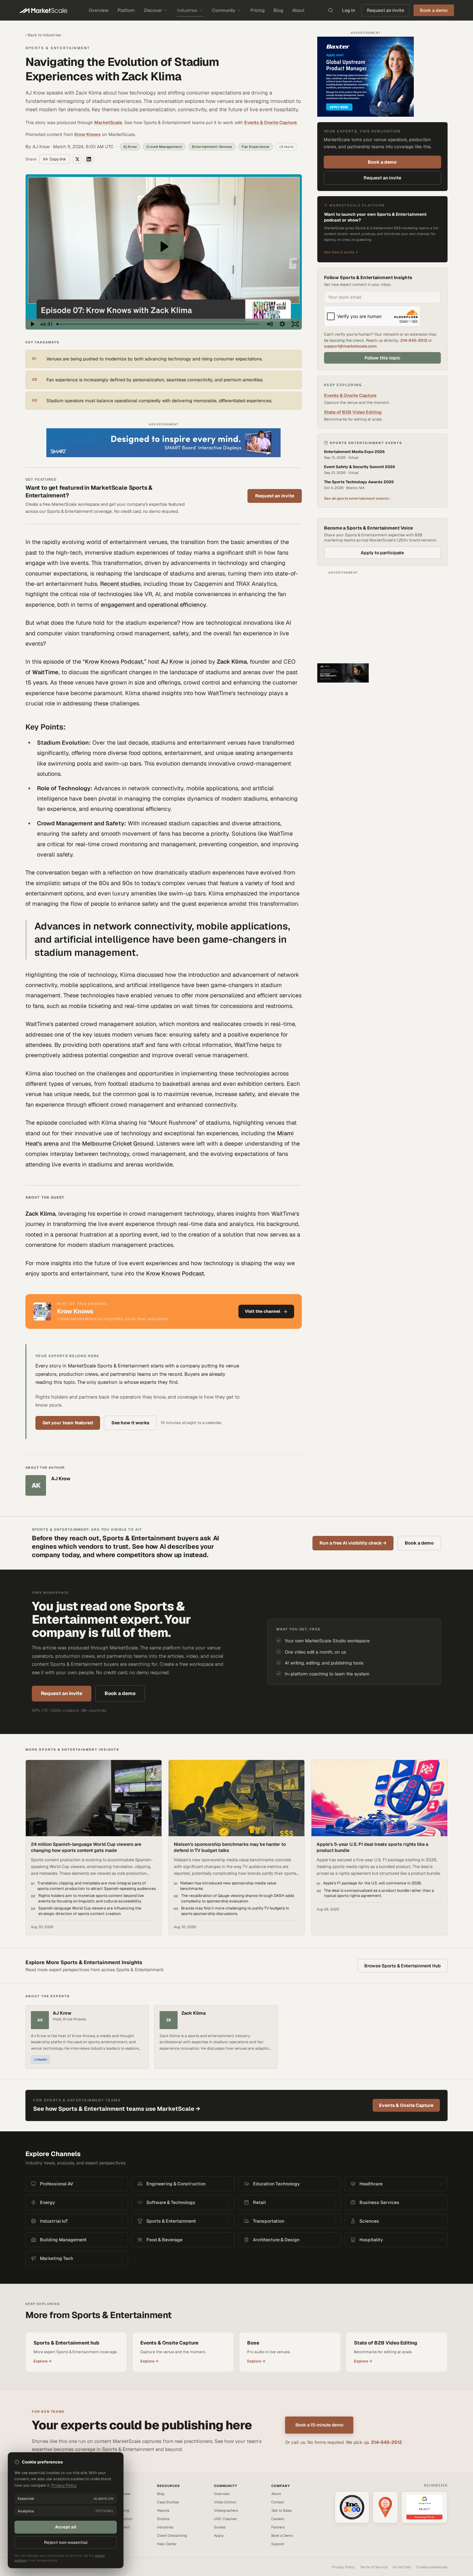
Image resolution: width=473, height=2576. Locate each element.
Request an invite (385, 10)
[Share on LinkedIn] (89, 159)
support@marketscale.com (350, 346)
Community (224, 10)
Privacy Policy (343, 2567)
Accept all (66, 2527)
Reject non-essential (66, 2542)
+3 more (286, 147)
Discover (153, 10)
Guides (220, 2527)
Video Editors (225, 2502)
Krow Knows (88, 134)
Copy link (58, 159)
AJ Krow (172, 662)
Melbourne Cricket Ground (118, 1143)
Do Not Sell (402, 2567)
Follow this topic (382, 358)
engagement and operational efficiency (153, 605)
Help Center (167, 2544)
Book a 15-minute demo (319, 2425)
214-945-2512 (414, 340)
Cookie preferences (432, 2567)
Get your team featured (68, 1423)
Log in (348, 10)
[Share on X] (77, 159)
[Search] (330, 10)
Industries (187, 10)
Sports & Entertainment (58, 48)
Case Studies (168, 2502)
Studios (163, 2519)
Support (278, 2544)
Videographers (226, 2510)
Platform (126, 10)
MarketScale (108, 122)
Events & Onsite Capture (270, 122)
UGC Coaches (225, 2519)
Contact (278, 2502)
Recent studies (120, 584)
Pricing (257, 10)
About (298, 10)
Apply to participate (382, 553)
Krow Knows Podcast (114, 662)
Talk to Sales (282, 2510)
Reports (163, 2510)
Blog (278, 10)
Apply (219, 2535)
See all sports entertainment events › (357, 498)
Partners (278, 2527)
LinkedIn (40, 2059)
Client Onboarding (172, 2535)
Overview (99, 10)
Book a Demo (282, 2535)
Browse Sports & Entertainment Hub (403, 1966)
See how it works (130, 1423)
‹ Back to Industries (43, 35)
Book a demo (382, 162)
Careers (278, 2519)
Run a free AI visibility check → (353, 1543)
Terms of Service (374, 2567)
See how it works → (341, 252)
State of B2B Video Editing (353, 412)
